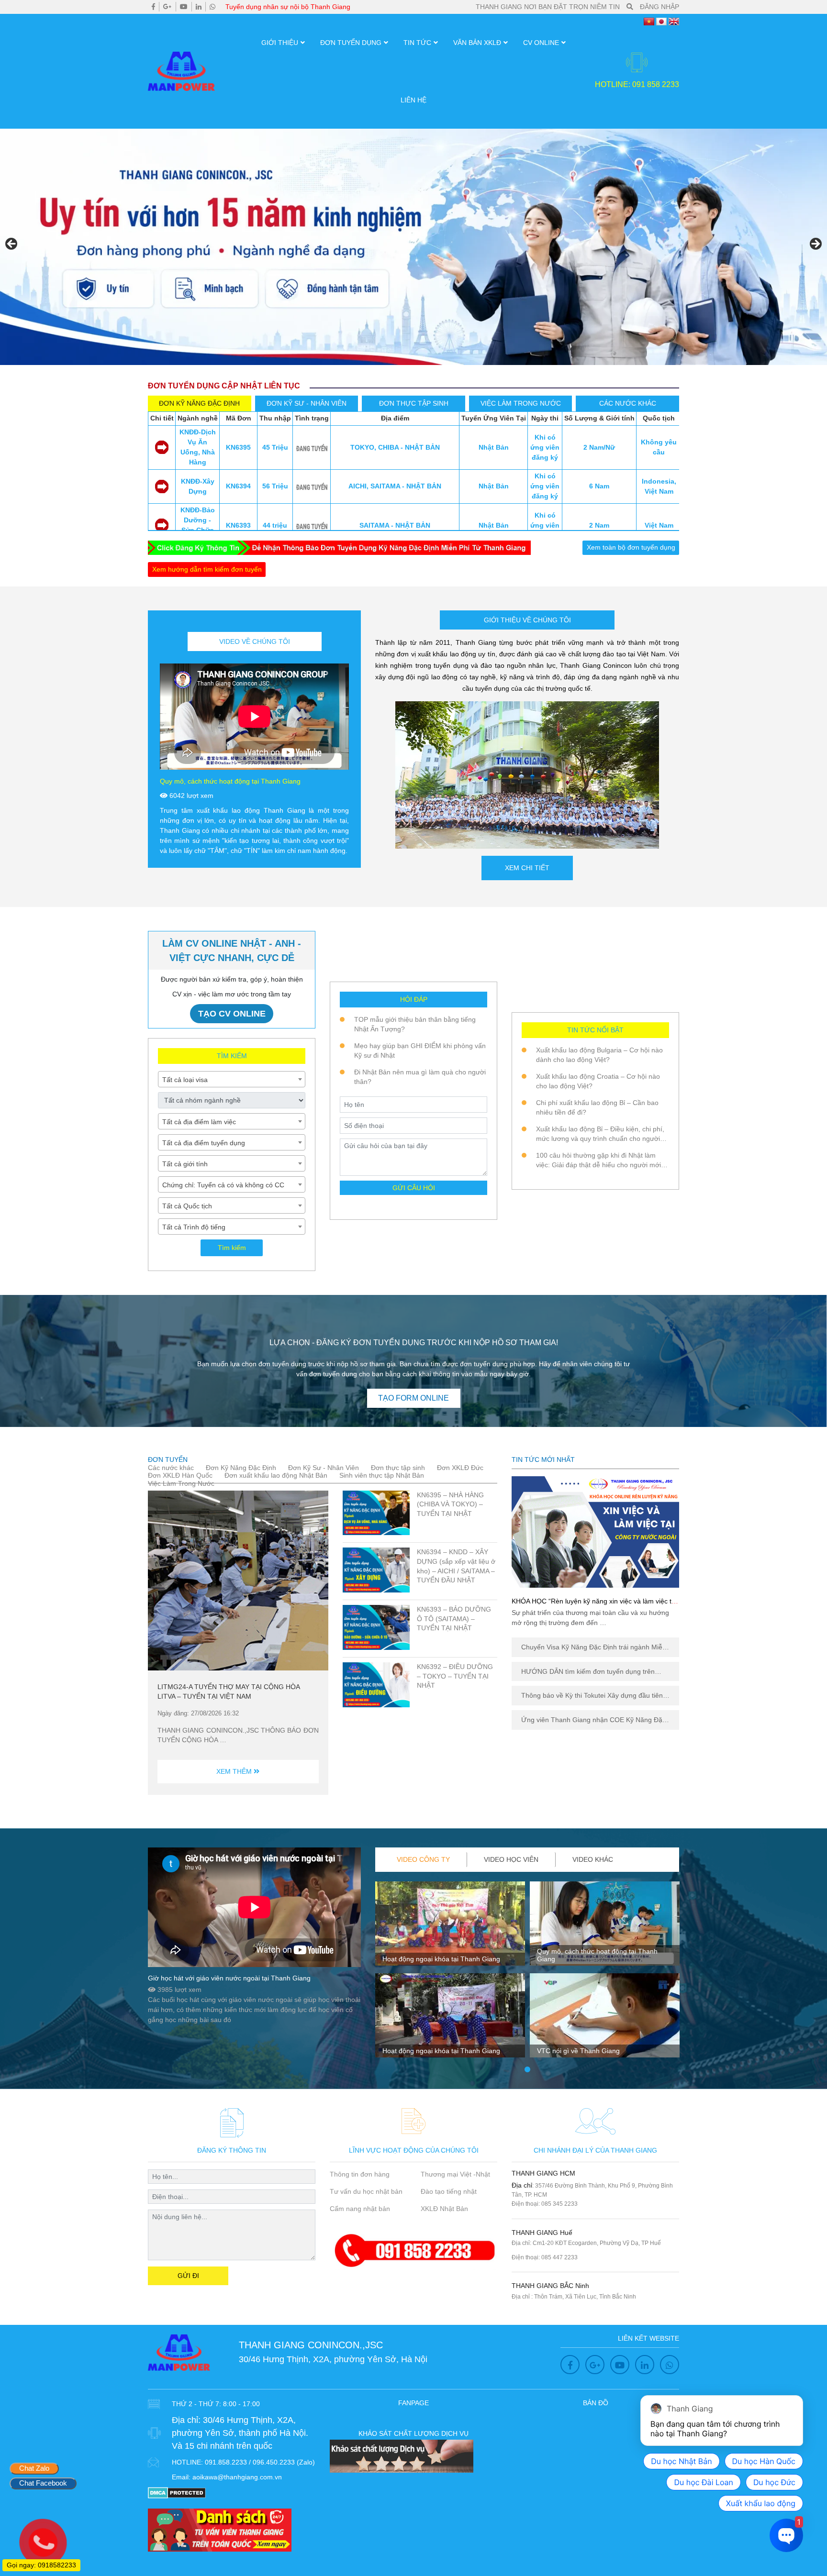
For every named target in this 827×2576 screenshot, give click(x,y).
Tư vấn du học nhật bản (366, 2191)
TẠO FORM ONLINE (413, 1398)
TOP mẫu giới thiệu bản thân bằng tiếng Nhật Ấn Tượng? (415, 1024)
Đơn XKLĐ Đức (460, 1468)
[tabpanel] (450, 1973)
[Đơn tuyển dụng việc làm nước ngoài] (413, 247)
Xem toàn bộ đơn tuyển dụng (631, 547)
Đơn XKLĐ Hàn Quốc (180, 1475)
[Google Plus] (168, 7)
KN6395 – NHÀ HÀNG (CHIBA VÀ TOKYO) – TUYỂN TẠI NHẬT (450, 1504)
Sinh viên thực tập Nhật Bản (382, 1475)
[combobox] (232, 1079)
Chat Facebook (43, 2483)
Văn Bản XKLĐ (477, 43)
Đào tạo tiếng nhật (449, 2191)
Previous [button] (12, 244)
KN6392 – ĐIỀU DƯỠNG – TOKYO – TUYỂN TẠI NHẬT (455, 1676)
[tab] (200, 404)
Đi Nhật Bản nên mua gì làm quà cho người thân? (420, 1077)
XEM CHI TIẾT (527, 868)
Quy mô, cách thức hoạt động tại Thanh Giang (230, 781)
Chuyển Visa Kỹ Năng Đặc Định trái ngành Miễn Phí (594, 1647)
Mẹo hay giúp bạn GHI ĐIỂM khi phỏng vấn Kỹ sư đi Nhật (420, 1050)
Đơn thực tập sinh (398, 1468)
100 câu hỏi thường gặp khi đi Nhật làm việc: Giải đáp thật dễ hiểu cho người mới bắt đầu (598, 1161)
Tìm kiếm (232, 1248)
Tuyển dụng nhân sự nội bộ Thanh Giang (288, 7)
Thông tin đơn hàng (360, 2174)
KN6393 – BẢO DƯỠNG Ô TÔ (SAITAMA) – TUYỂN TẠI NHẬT (454, 1619)
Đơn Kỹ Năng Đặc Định (241, 1468)
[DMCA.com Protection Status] (177, 2492)
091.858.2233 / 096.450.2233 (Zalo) (260, 2462)
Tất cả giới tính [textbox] (185, 1164)
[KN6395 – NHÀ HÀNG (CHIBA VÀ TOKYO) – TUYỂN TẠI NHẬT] (376, 1513)
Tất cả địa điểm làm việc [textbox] (199, 1122)
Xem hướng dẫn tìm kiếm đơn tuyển (207, 569)
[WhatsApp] (212, 7)
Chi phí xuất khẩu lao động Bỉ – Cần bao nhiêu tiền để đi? (597, 1107)
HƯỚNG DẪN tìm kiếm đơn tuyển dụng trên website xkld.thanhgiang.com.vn (588, 1672)
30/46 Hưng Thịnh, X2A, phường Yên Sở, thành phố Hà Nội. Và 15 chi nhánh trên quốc (240, 2433)
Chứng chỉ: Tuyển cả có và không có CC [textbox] (223, 1185)
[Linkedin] (199, 7)
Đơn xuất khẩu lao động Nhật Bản (276, 1475)
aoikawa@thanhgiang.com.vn (237, 2477)
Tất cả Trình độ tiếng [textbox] (194, 1227)
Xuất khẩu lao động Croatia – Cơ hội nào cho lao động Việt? (598, 1081)
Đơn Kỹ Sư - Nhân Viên (324, 1468)
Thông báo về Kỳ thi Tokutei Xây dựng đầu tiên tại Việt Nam (592, 1696)
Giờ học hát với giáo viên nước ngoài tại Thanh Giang (229, 1978)
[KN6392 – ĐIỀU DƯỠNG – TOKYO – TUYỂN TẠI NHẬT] (376, 1685)
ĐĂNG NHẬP (659, 7)
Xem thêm (235, 1771)
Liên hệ (413, 100)
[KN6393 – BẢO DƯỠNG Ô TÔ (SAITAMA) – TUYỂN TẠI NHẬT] (376, 1627)
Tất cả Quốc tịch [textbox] (187, 1206)
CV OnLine (541, 43)
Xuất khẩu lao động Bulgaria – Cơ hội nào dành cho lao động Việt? (599, 1055)
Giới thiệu (280, 43)
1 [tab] (527, 2070)
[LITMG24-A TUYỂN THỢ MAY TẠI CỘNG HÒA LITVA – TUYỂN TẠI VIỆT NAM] (238, 1581)
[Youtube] (184, 7)
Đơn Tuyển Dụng (351, 43)
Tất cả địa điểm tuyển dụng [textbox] (204, 1143)
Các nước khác (171, 1468)
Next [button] (815, 244)
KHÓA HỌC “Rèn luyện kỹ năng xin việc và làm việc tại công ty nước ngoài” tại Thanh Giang (594, 1605)
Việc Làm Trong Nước (181, 1483)
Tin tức (417, 43)
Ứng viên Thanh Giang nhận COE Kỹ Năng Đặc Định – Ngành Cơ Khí (593, 1720)
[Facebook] (153, 7)
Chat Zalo (34, 2468)
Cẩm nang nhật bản (360, 2209)
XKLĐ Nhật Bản (444, 2209)
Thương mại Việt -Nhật (455, 2174)
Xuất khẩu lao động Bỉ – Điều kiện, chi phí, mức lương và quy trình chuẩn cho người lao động (600, 1134)
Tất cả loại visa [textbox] (185, 1080)
